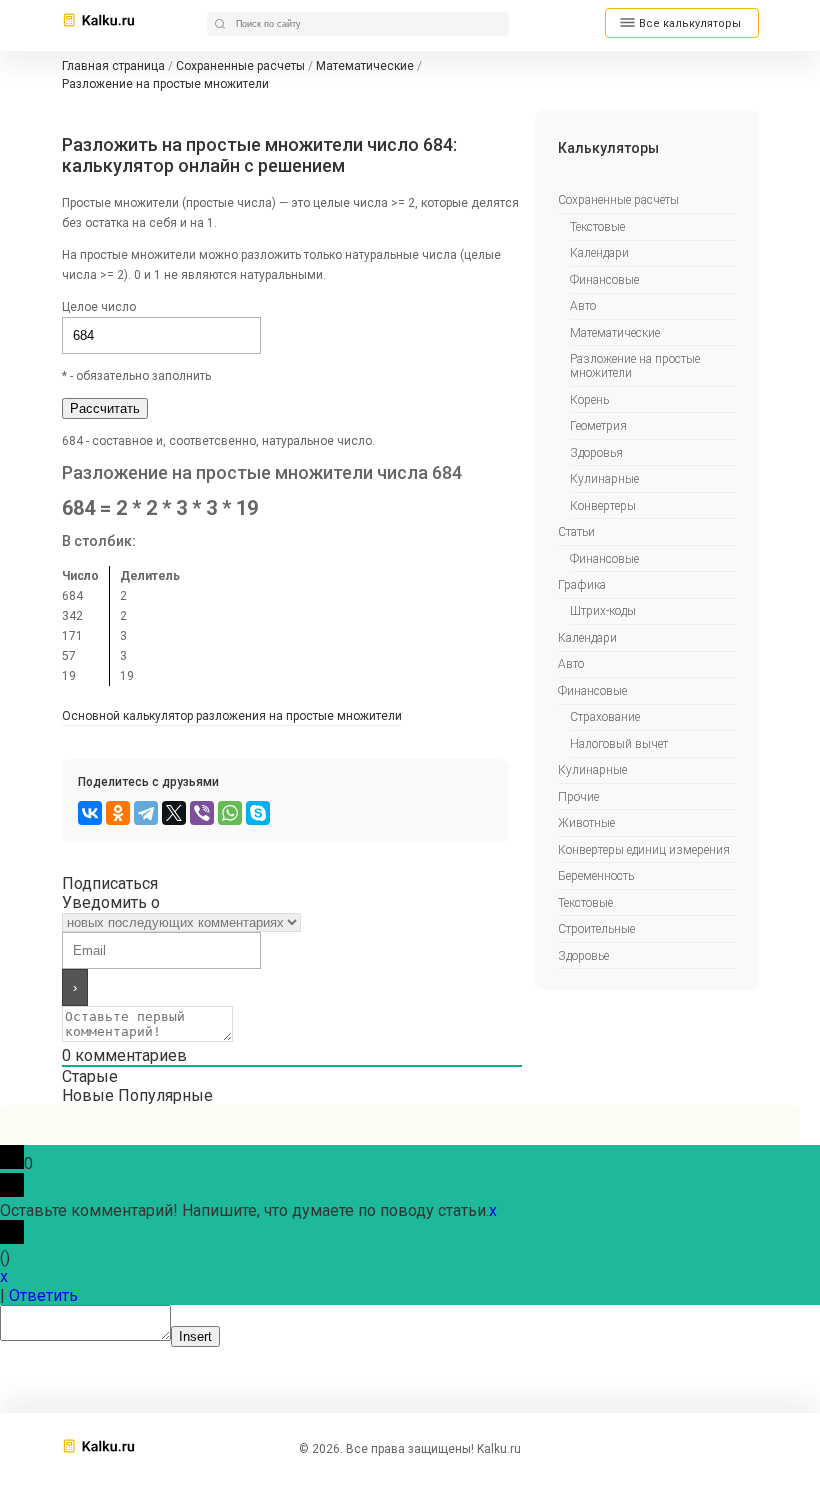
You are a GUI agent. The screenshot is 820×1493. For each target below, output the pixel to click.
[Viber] (202, 813)
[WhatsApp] (230, 813)
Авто (583, 306)
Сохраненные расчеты (618, 200)
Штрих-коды (603, 611)
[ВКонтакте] (90, 813)
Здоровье (583, 956)
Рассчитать (105, 408)
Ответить (43, 1295)
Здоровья (596, 453)
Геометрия (598, 426)
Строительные (596, 929)
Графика (582, 585)
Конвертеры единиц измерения (644, 850)
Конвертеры (603, 506)
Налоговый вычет (619, 744)
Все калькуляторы (690, 23)
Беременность (596, 876)
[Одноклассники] (118, 813)
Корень (589, 400)
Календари (599, 253)
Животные (586, 823)
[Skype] (258, 813)
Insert (195, 1336)
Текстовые (597, 227)
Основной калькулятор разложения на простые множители (232, 716)
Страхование (605, 717)
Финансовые (604, 280)
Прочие (578, 797)
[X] (174, 813)
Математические (615, 333)
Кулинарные (604, 479)
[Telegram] (146, 813)
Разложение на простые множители (635, 366)
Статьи (576, 532)
